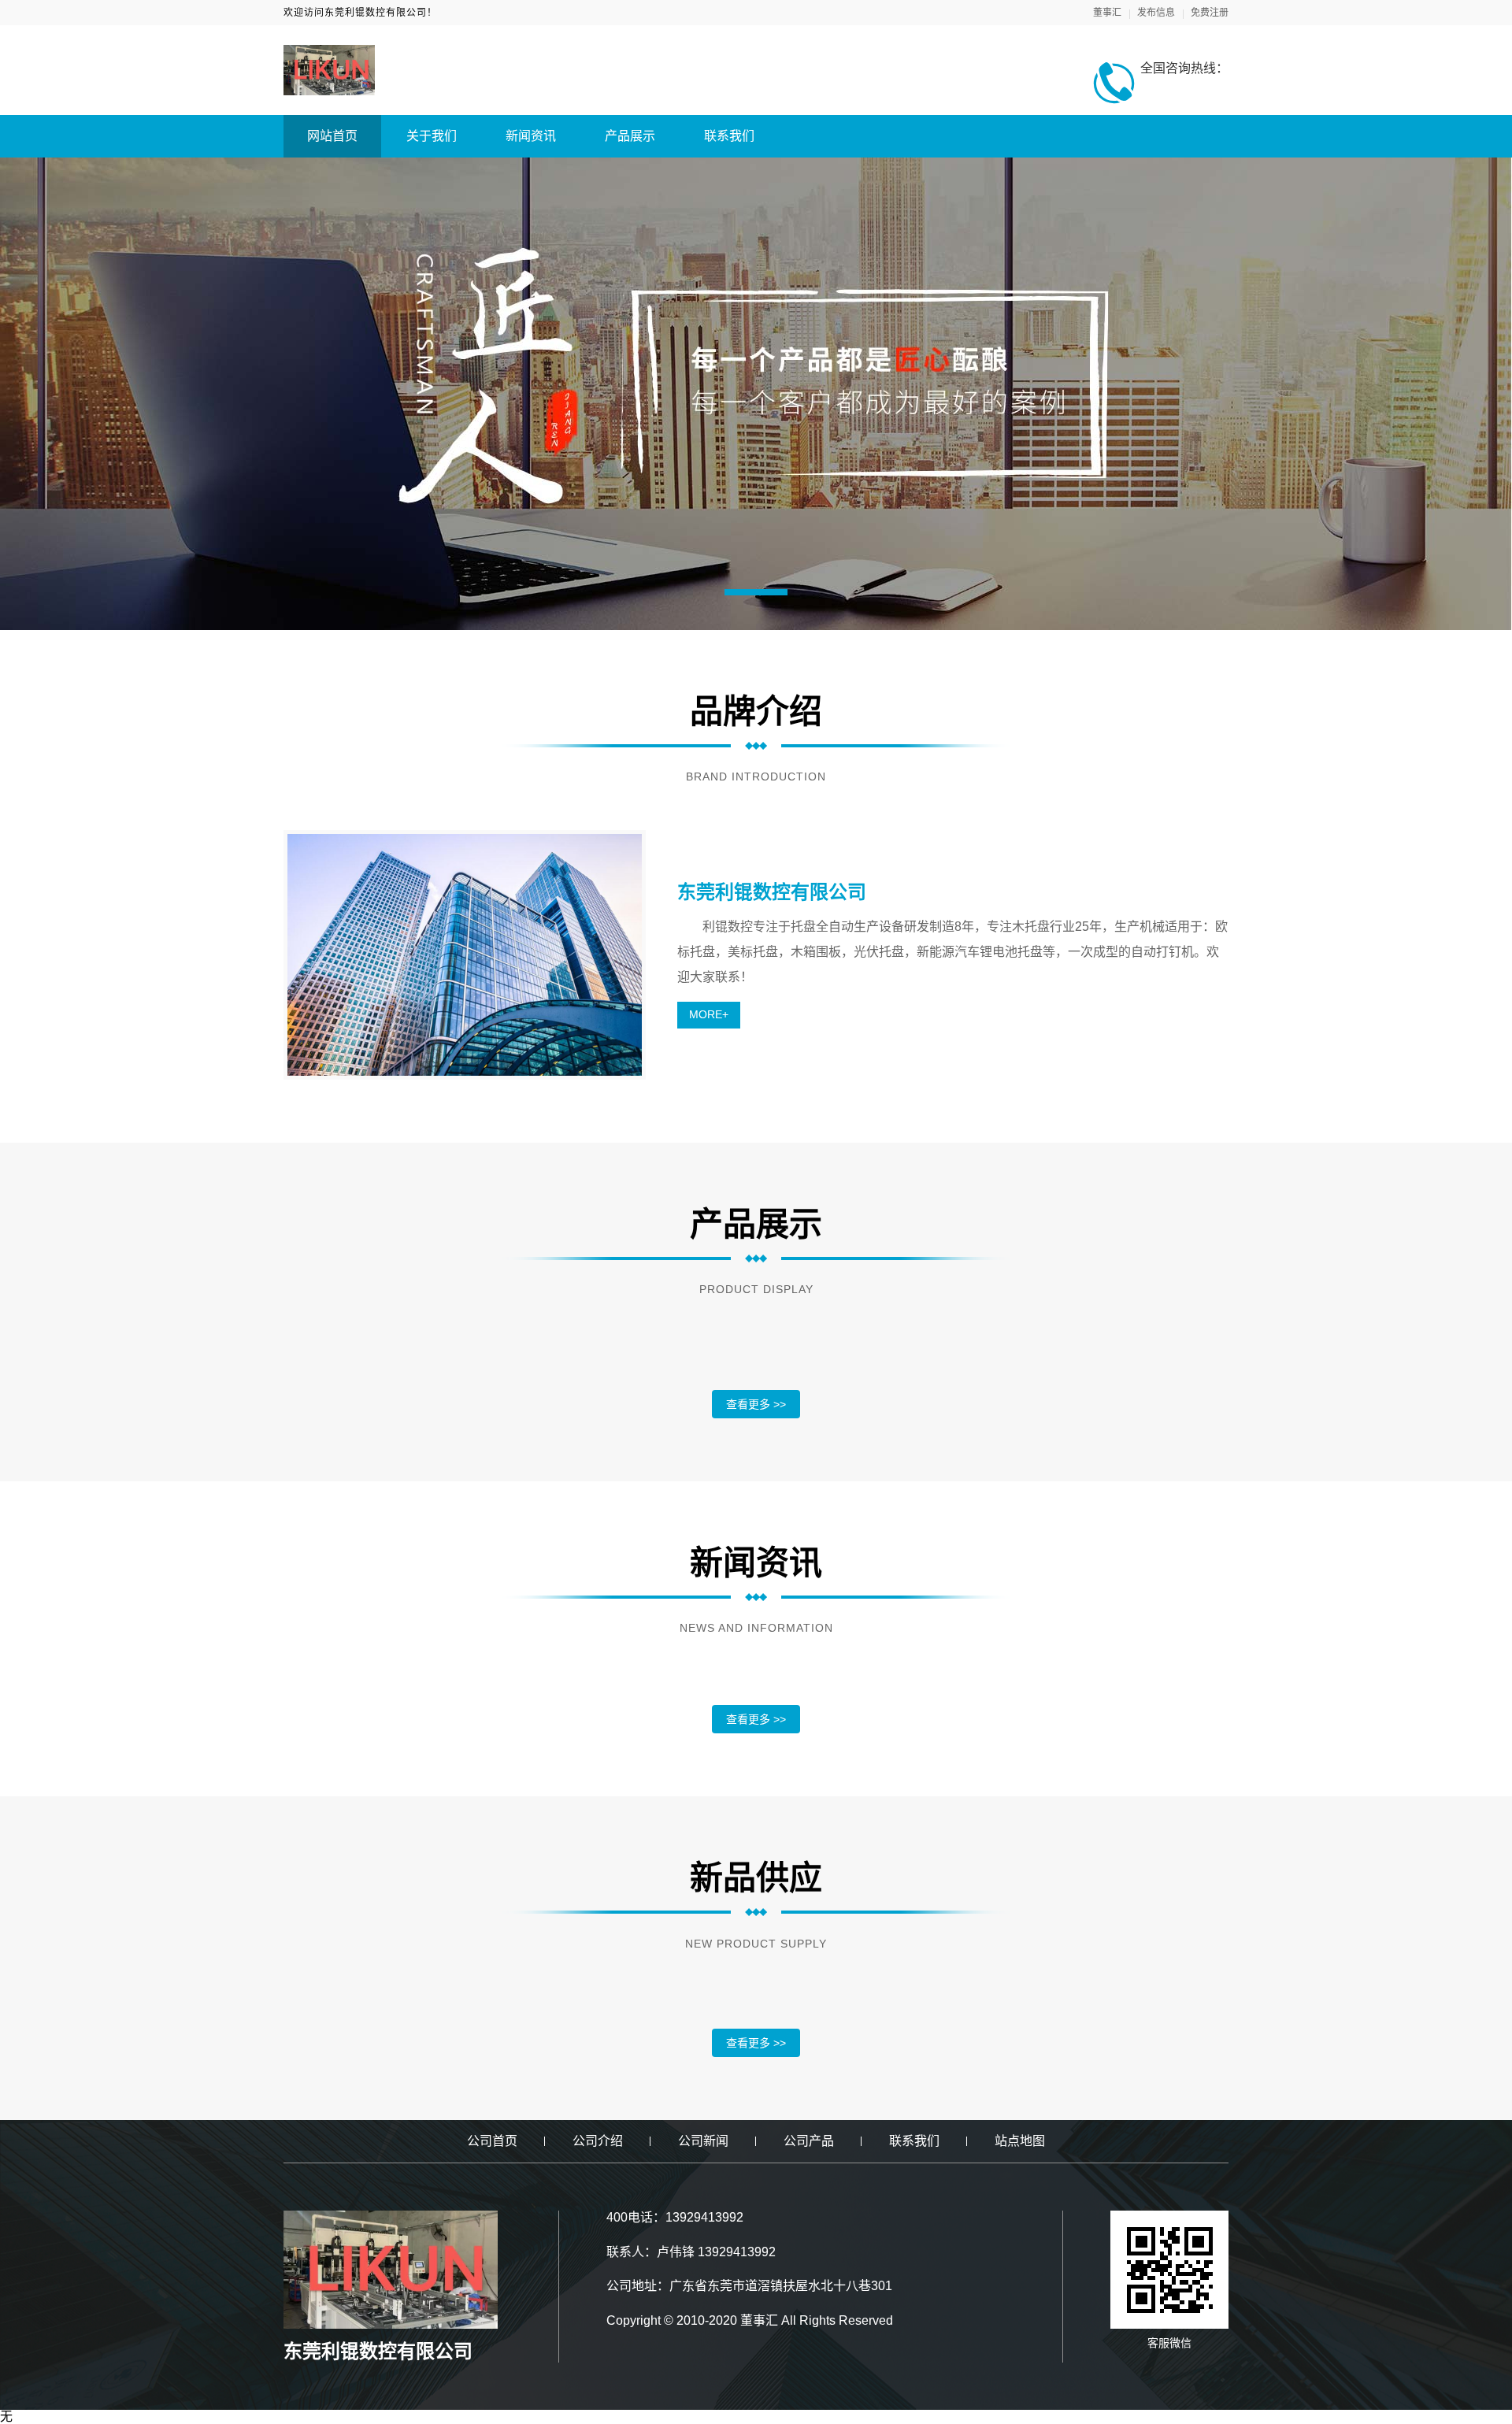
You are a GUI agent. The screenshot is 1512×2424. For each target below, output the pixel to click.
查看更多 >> (756, 1404)
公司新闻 (703, 2141)
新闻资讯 (531, 136)
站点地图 (1020, 2141)
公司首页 (492, 2141)
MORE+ (709, 1014)
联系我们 (729, 136)
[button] (756, 592)
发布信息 (1156, 13)
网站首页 (332, 136)
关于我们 (432, 136)
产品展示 (630, 136)
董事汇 (1107, 13)
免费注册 (1210, 13)
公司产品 (809, 2141)
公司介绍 (598, 2141)
